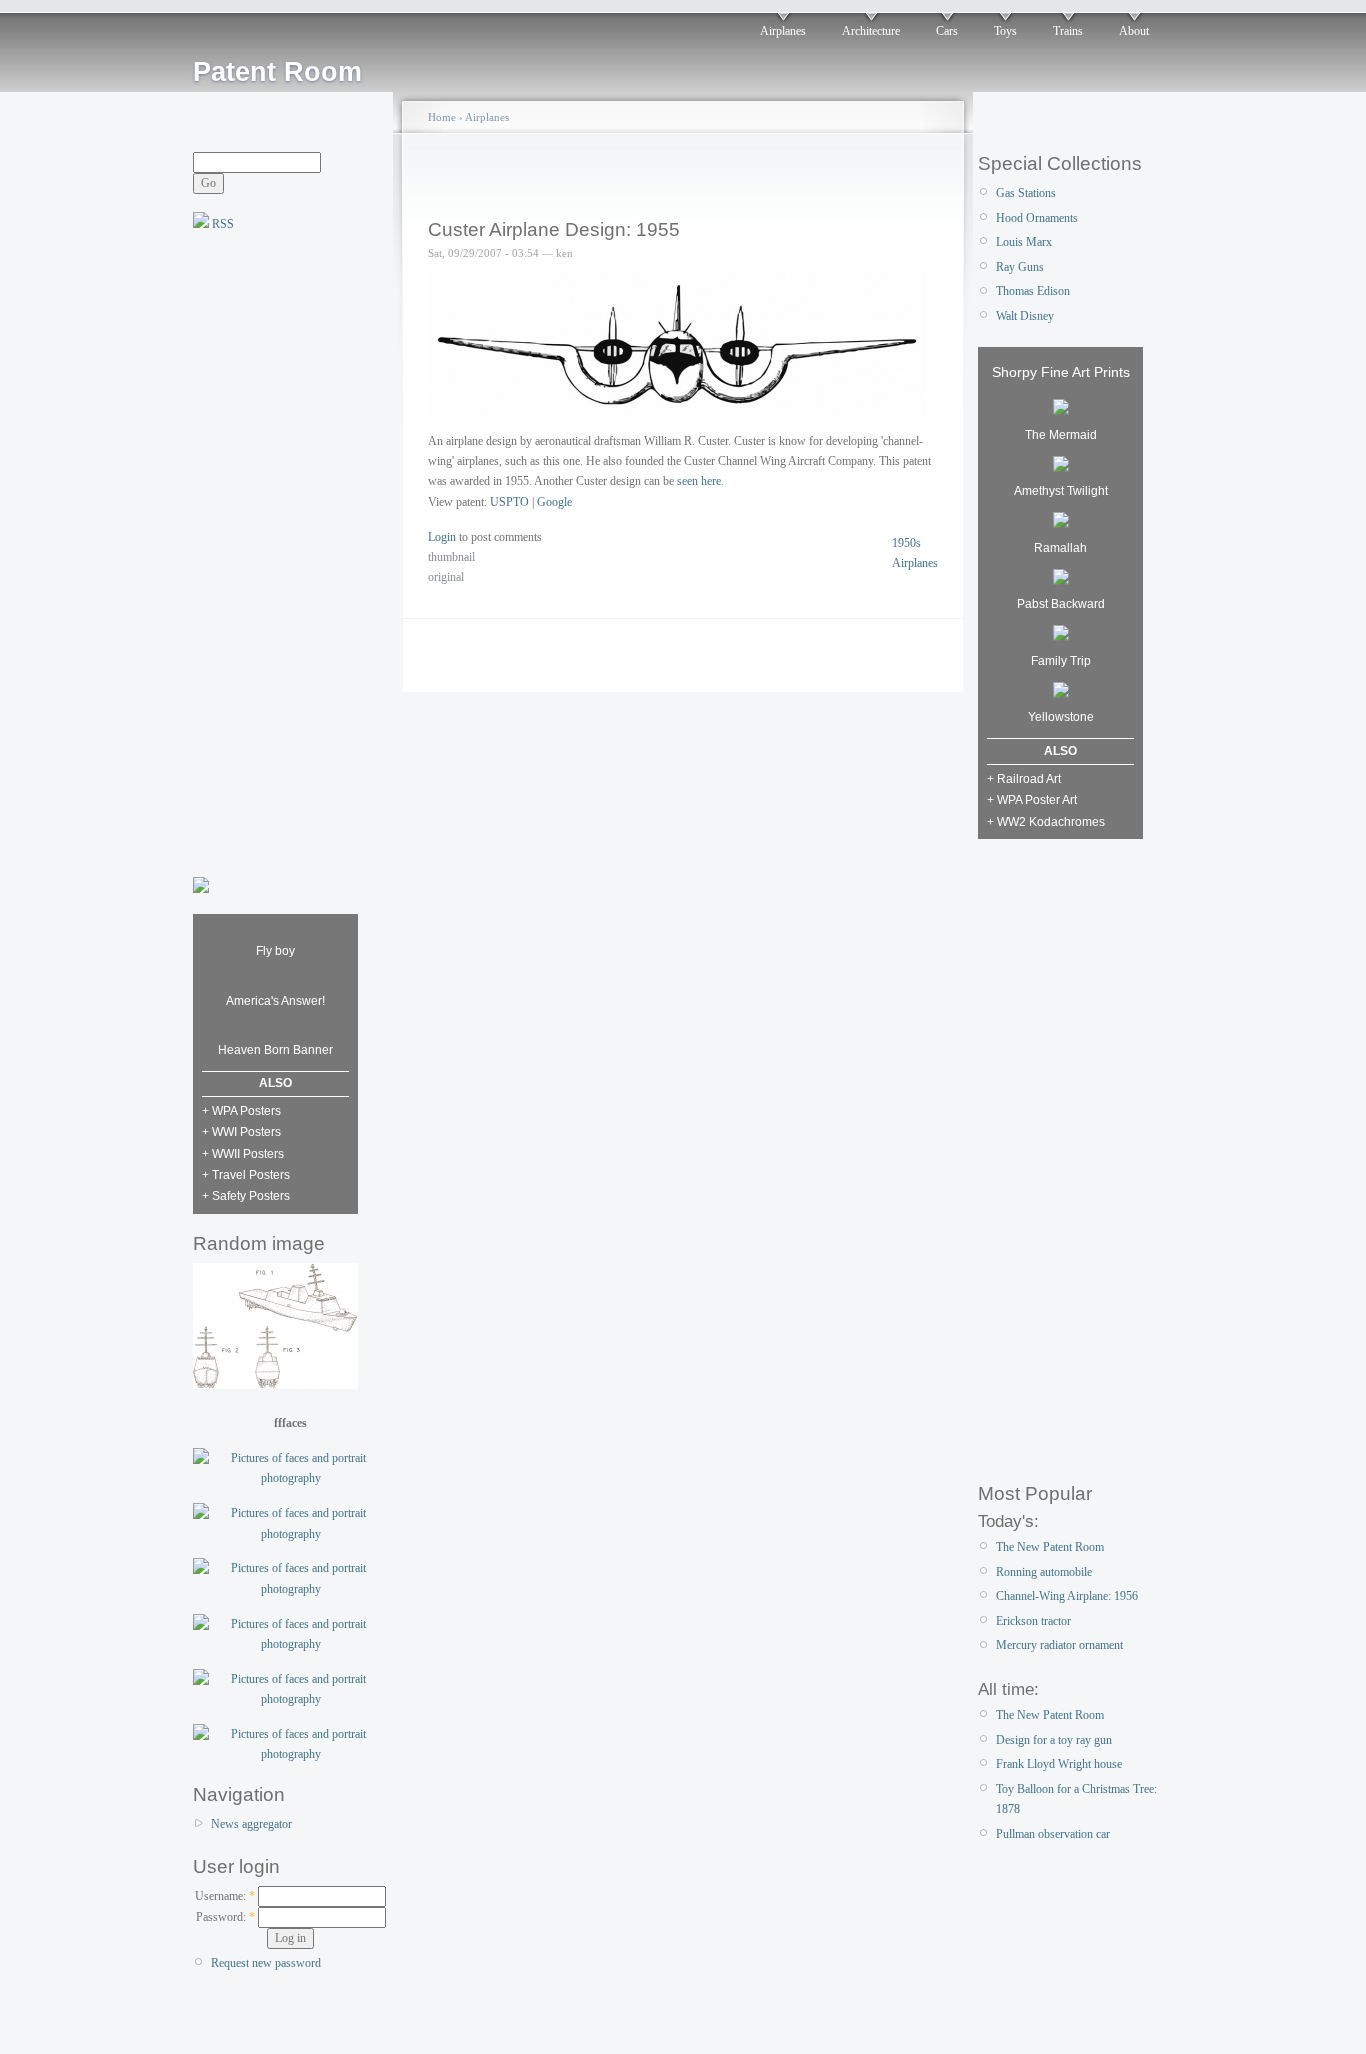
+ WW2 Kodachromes (1046, 822)
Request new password (266, 1963)
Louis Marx (1024, 242)
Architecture (871, 31)
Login (442, 537)
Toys (1005, 31)
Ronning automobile (1044, 1572)
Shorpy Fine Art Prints (1061, 372)
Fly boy (275, 951)
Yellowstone (1061, 717)
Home (442, 117)
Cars (947, 31)
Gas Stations (1026, 193)
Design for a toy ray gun (1054, 1740)
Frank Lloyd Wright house (1059, 1764)
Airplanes (783, 31)
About (1134, 31)
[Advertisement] (273, 552)
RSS (221, 224)
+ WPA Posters (241, 1111)
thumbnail (451, 557)
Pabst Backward (1061, 604)
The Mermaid (1061, 435)
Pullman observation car (1053, 1834)
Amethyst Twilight (1061, 491)
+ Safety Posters (246, 1196)
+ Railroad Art (1024, 779)
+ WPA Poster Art (1032, 800)
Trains (1068, 31)
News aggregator (251, 1824)
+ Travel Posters (246, 1175)
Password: (225, 1917)
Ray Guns (1020, 267)
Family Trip (1061, 661)
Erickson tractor (1033, 1621)
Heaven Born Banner (275, 1050)
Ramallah (1060, 548)
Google (554, 502)
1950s (906, 543)
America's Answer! (275, 1001)
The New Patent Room (1050, 1547)
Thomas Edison (1033, 291)
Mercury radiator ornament (1059, 1645)
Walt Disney (1025, 316)
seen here (699, 481)
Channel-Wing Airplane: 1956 (1067, 1596)
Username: (225, 1896)
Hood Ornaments (1037, 218)
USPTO (509, 502)
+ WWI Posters (241, 1132)
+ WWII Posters (243, 1154)
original (446, 577)
